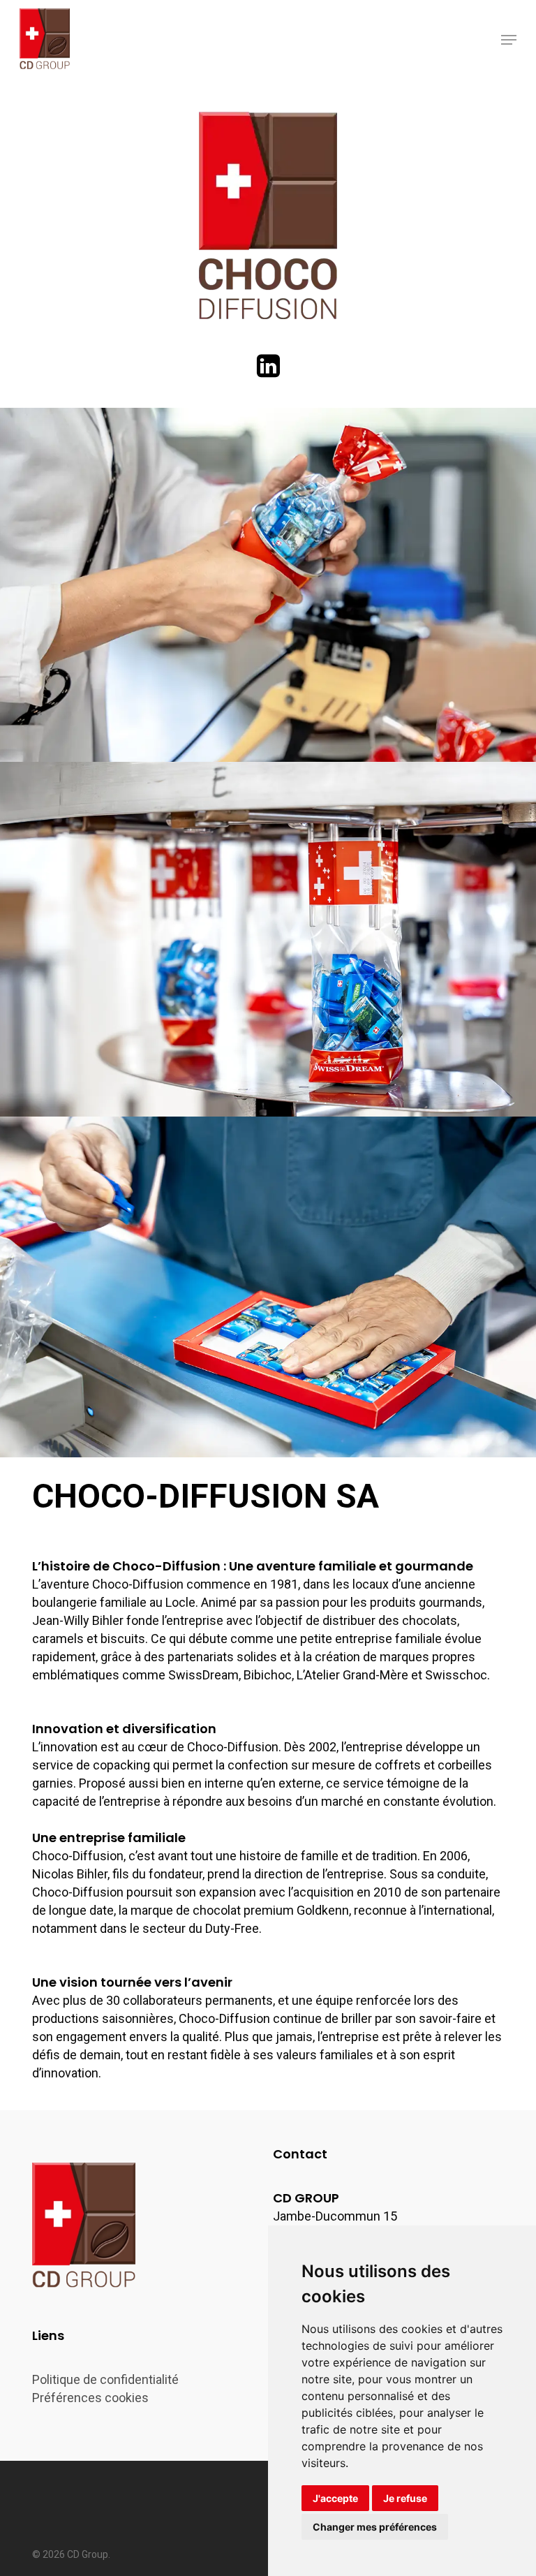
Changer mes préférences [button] (375, 2527)
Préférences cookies (90, 2398)
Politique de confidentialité (105, 2379)
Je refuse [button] (405, 2498)
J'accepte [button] (335, 2498)
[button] (509, 40)
